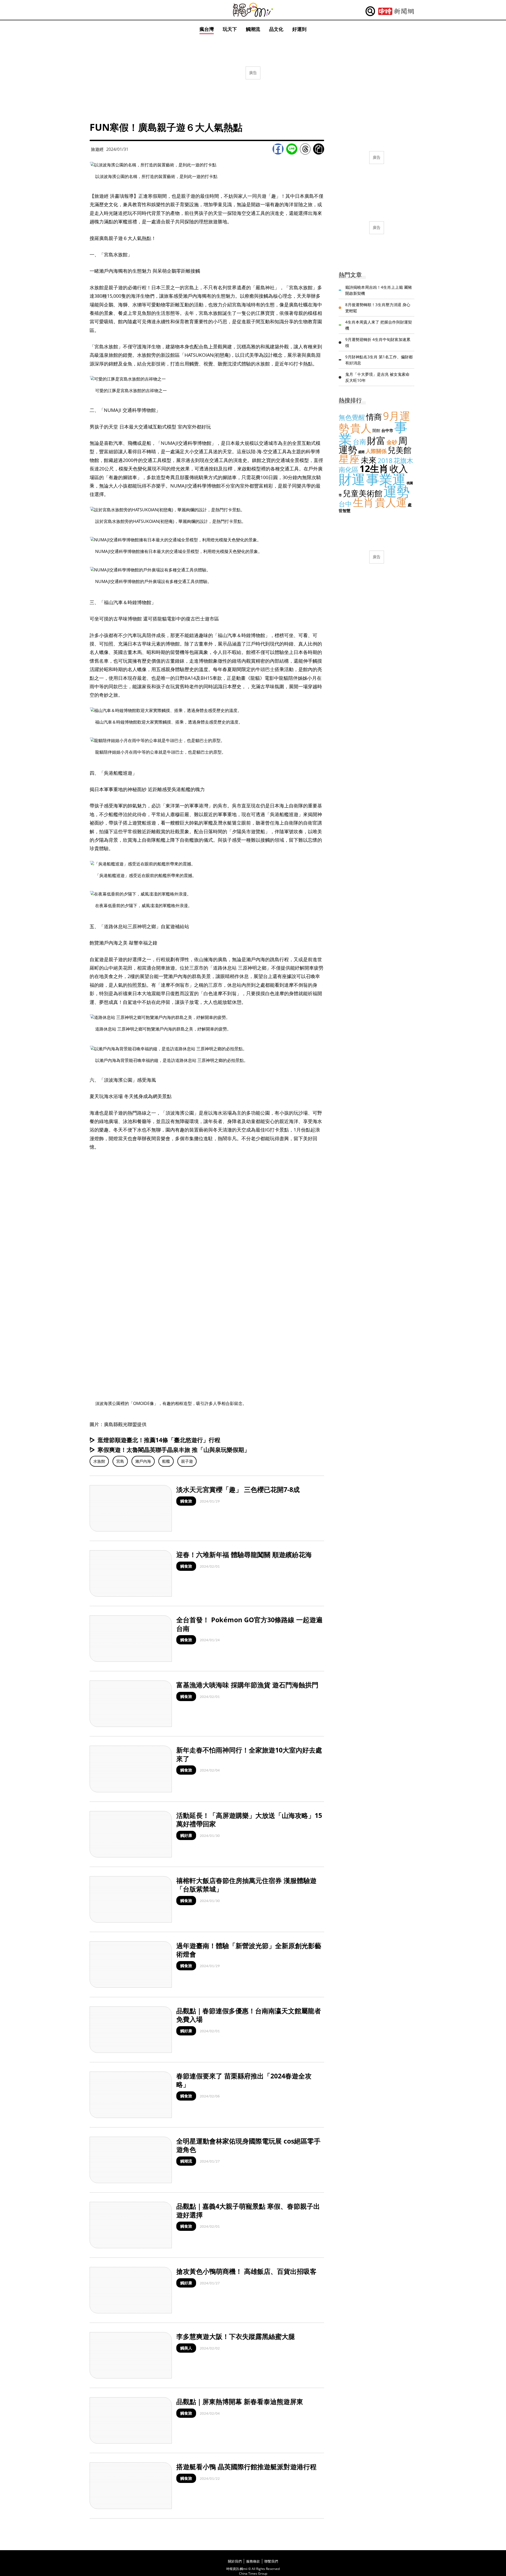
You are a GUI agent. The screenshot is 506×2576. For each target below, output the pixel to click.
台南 (359, 441)
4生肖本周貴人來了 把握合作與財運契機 (379, 325)
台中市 (387, 430)
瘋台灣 (207, 29)
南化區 (349, 469)
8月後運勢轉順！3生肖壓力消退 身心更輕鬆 (378, 308)
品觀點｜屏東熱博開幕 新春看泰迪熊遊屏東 (240, 2401)
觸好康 (186, 1835)
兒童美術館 (363, 493)
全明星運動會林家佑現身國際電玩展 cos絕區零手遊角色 (248, 2145)
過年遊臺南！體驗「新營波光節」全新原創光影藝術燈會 (249, 1950)
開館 (376, 430)
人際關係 (376, 451)
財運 (352, 479)
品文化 (276, 29)
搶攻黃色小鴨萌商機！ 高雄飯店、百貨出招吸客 (246, 2271)
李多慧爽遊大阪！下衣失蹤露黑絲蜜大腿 (236, 2336)
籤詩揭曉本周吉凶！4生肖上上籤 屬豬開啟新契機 (379, 290)
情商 (374, 417)
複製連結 (319, 149)
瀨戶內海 (143, 1461)
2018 (385, 460)
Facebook (278, 149)
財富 (376, 440)
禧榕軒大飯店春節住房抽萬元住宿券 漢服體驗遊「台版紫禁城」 (246, 1885)
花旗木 (403, 460)
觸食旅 (186, 1501)
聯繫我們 (271, 2561)
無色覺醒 (352, 417)
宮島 (120, 1461)
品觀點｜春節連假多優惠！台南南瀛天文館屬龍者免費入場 (249, 2015)
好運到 (299, 29)
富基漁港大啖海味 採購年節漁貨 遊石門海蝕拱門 (247, 1685)
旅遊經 (97, 149)
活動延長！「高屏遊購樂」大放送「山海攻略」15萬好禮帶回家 (249, 1820)
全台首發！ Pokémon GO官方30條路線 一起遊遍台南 (249, 1624)
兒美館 (400, 450)
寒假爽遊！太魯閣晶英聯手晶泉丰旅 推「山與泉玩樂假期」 (174, 1450)
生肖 (363, 502)
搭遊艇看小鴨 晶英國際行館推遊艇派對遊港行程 (246, 2467)
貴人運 (391, 502)
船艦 (166, 1461)
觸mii (253, 10)
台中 (345, 504)
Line (292, 149)
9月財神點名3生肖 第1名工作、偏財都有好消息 (379, 360)
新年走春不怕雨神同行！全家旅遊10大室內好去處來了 (249, 1754)
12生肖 (374, 468)
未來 (369, 460)
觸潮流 (253, 29)
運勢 (397, 491)
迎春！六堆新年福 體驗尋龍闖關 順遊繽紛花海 (244, 1554)
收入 (399, 468)
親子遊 (187, 1461)
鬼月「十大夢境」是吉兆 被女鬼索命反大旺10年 (377, 377)
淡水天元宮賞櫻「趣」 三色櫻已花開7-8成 (238, 1489)
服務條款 (253, 2561)
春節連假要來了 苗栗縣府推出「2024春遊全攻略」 (244, 2080)
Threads (305, 149)
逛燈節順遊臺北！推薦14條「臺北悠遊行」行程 (159, 1440)
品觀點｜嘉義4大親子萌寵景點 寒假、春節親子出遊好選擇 (248, 2210)
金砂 (392, 442)
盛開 (361, 452)
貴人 (361, 428)
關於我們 (235, 2561)
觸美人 (186, 2348)
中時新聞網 (396, 11)
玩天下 (230, 29)
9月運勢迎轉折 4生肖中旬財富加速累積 (378, 342)
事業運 (386, 479)
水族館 (99, 1461)
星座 (349, 459)
